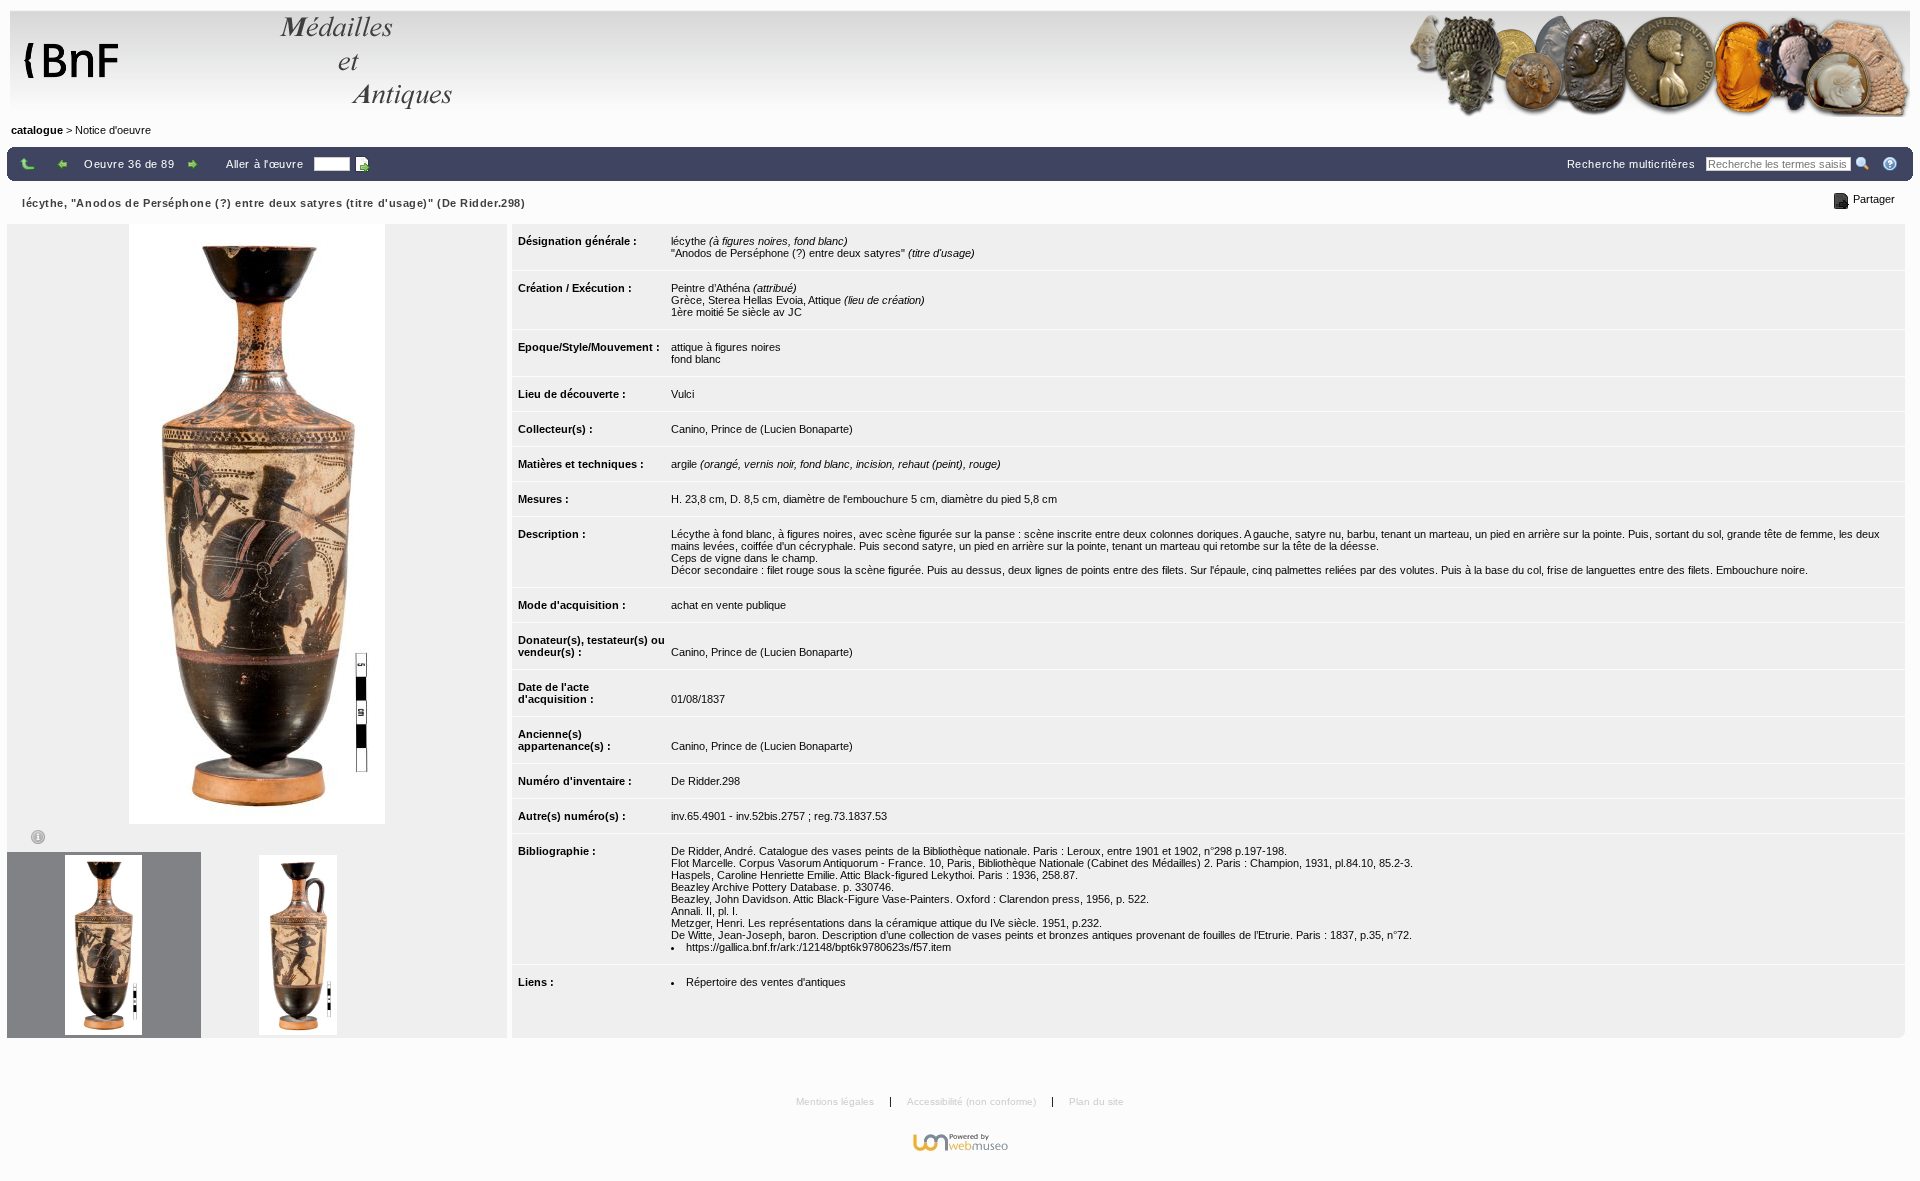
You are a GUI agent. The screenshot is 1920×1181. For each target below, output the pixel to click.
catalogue (37, 130)
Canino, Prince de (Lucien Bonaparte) (762, 429)
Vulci (682, 394)
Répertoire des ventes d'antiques (766, 982)
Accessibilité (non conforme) (973, 1101)
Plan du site (1096, 1101)
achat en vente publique (728, 605)
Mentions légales (836, 1101)
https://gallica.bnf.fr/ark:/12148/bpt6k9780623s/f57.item (818, 947)
